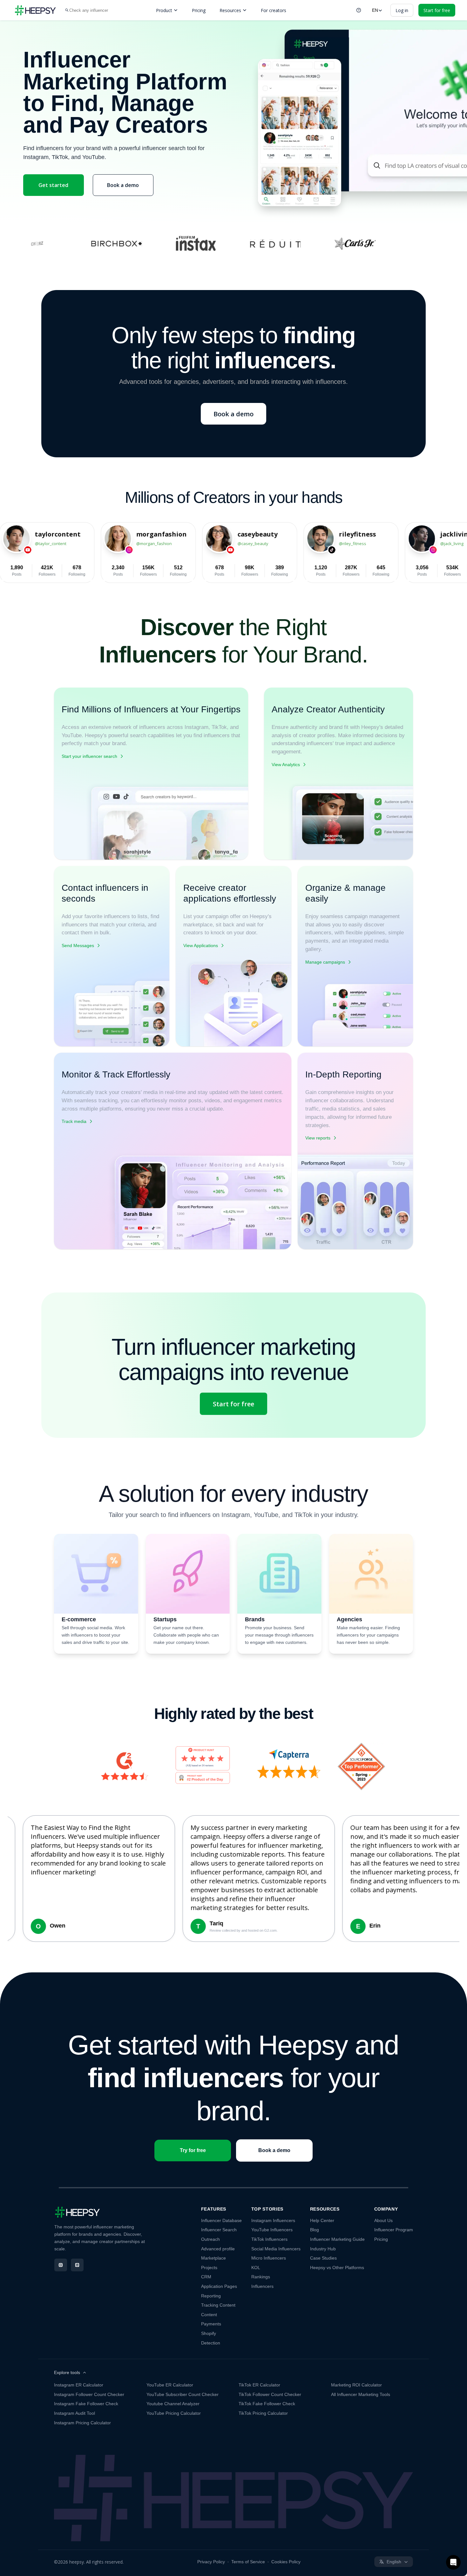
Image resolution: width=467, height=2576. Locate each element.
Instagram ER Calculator (79, 2385)
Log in (402, 10)
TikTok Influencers (269, 2239)
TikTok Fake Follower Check (267, 2404)
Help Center (322, 2220)
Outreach (210, 2239)
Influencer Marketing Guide (337, 2239)
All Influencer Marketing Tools (361, 2394)
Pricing (199, 10)
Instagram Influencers (273, 2220)
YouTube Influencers (272, 2230)
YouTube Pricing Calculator (174, 2413)
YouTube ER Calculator (170, 2385)
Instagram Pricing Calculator (82, 2423)
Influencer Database (221, 2220)
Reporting (211, 2296)
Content (209, 2315)
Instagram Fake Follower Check (86, 2404)
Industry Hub (323, 2249)
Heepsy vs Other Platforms (337, 2268)
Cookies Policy (286, 2562)
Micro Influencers (269, 2258)
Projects (209, 2268)
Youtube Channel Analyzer (173, 2404)
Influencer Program (394, 2230)
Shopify (209, 2333)
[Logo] (35, 10)
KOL (256, 2268)
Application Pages (219, 2286)
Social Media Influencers (276, 2249)
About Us (383, 2220)
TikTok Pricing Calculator (263, 2413)
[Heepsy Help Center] (359, 10)
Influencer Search (219, 2230)
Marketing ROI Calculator (356, 2385)
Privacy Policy (211, 2562)
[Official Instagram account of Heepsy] (61, 2265)
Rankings (261, 2277)
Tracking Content (218, 2305)
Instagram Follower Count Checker (89, 2394)
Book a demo (123, 185)
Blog (315, 2230)
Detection (211, 2343)
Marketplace (213, 2258)
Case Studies (323, 2258)
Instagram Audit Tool (74, 2413)
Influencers (262, 2286)
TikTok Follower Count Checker (270, 2394)
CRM (206, 2277)
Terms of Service (248, 2562)
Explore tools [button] (67, 2372)
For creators (274, 10)
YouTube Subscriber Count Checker (183, 2394)
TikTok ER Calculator (259, 2385)
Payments (211, 2324)
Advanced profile (218, 2249)
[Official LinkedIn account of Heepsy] (77, 2265)
